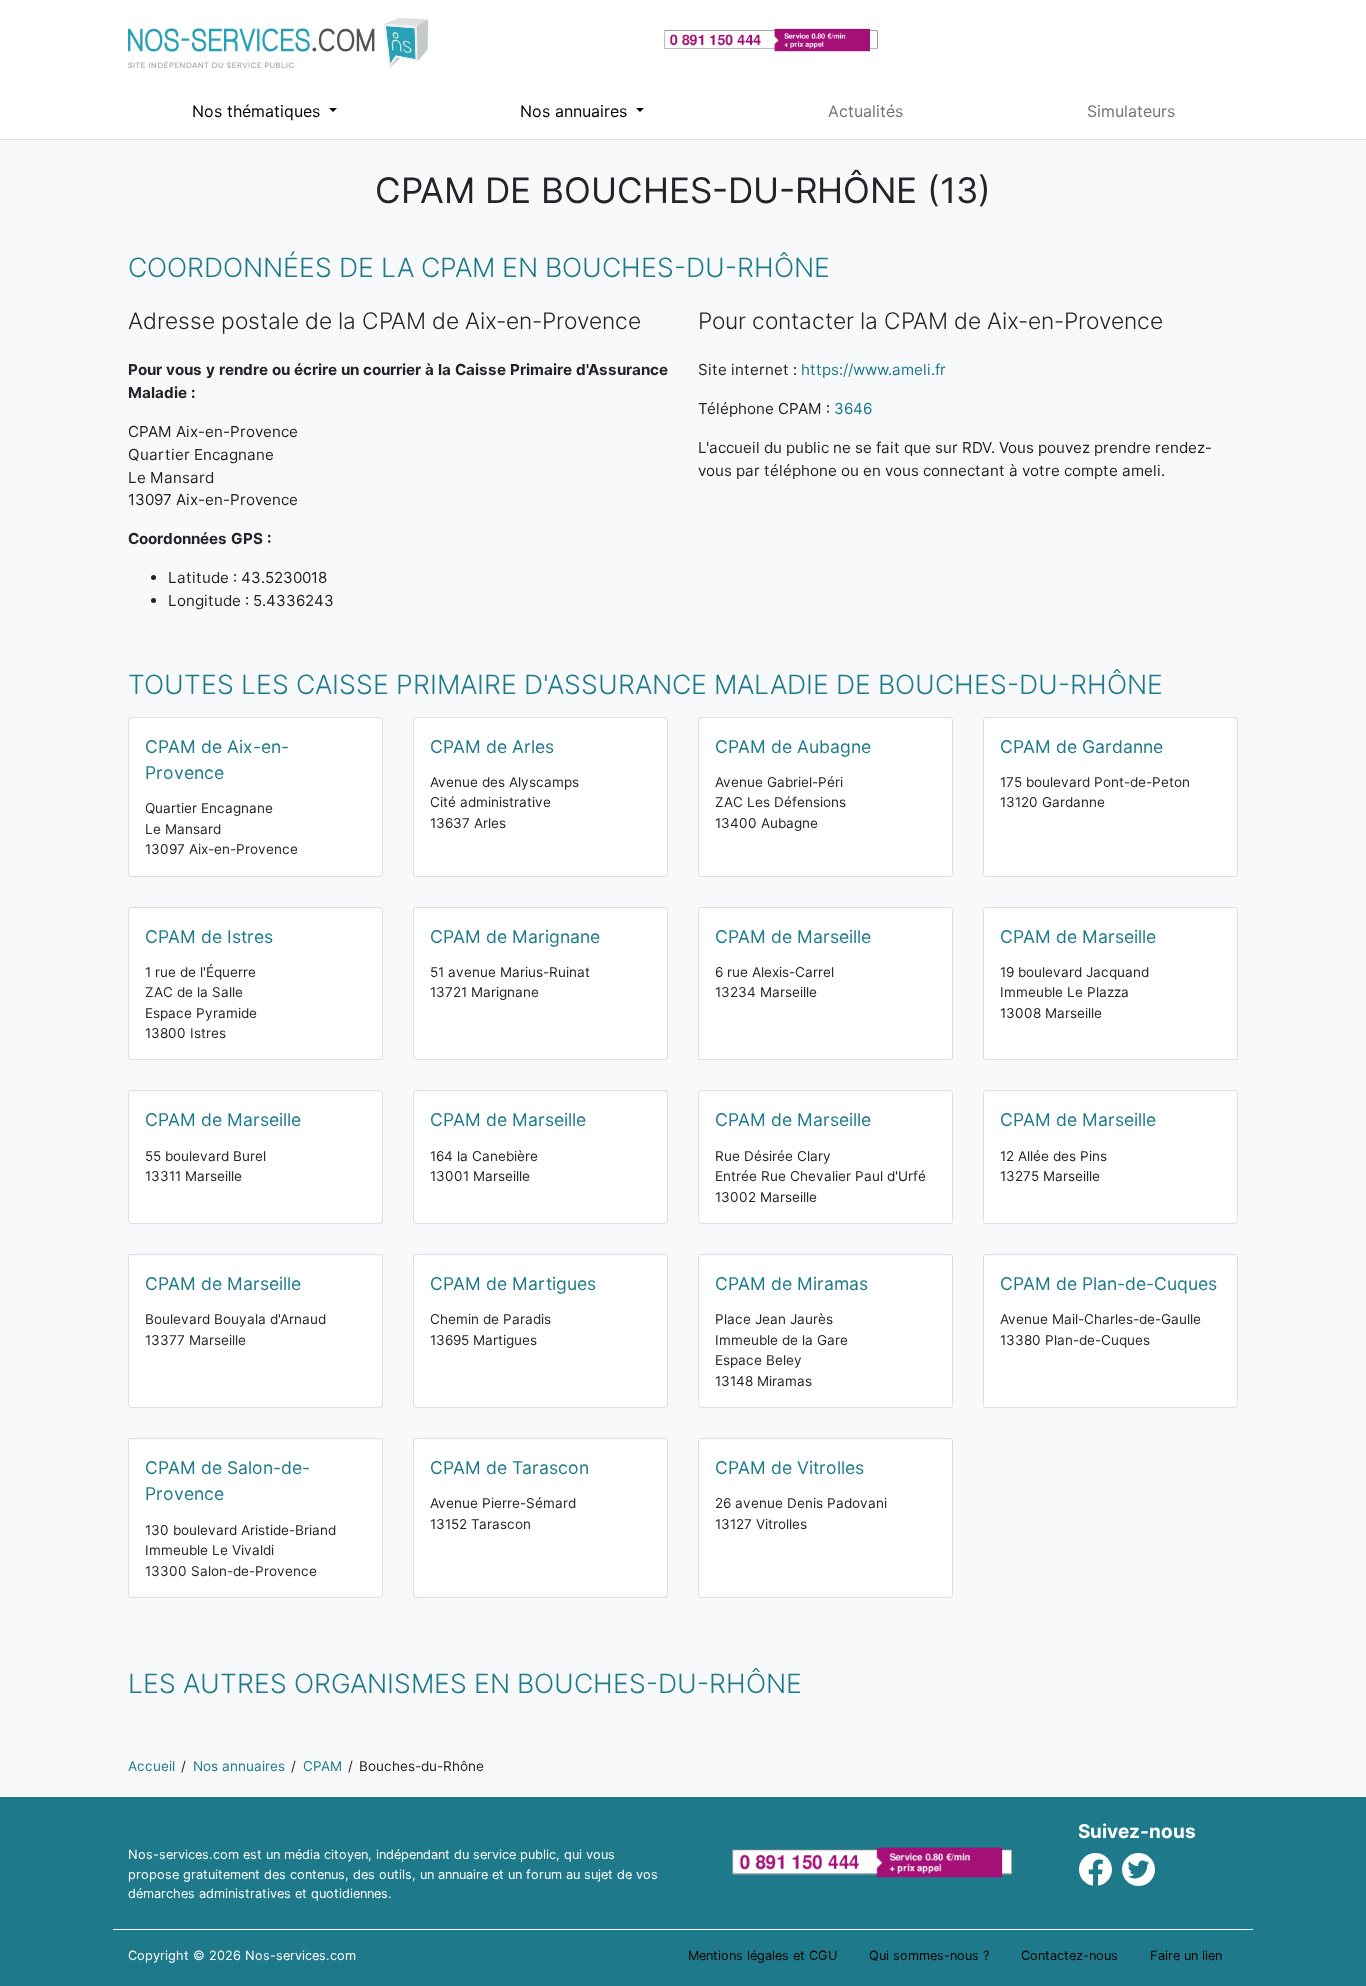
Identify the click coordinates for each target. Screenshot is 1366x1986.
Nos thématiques (258, 111)
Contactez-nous (1069, 1955)
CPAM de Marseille (793, 936)
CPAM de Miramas (791, 1283)
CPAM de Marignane (515, 936)
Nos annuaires (576, 111)
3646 (853, 408)
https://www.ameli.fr (873, 369)
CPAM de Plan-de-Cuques (1108, 1283)
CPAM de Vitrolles (789, 1467)
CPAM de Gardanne (1081, 746)
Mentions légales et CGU (762, 1955)
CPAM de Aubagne (793, 746)
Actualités (865, 111)
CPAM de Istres (209, 936)
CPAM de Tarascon (509, 1467)
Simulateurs (1131, 111)
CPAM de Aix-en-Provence (217, 759)
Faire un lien (1186, 1955)
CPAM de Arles (492, 746)
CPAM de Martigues (513, 1283)
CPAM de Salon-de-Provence (227, 1480)
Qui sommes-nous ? (929, 1955)
